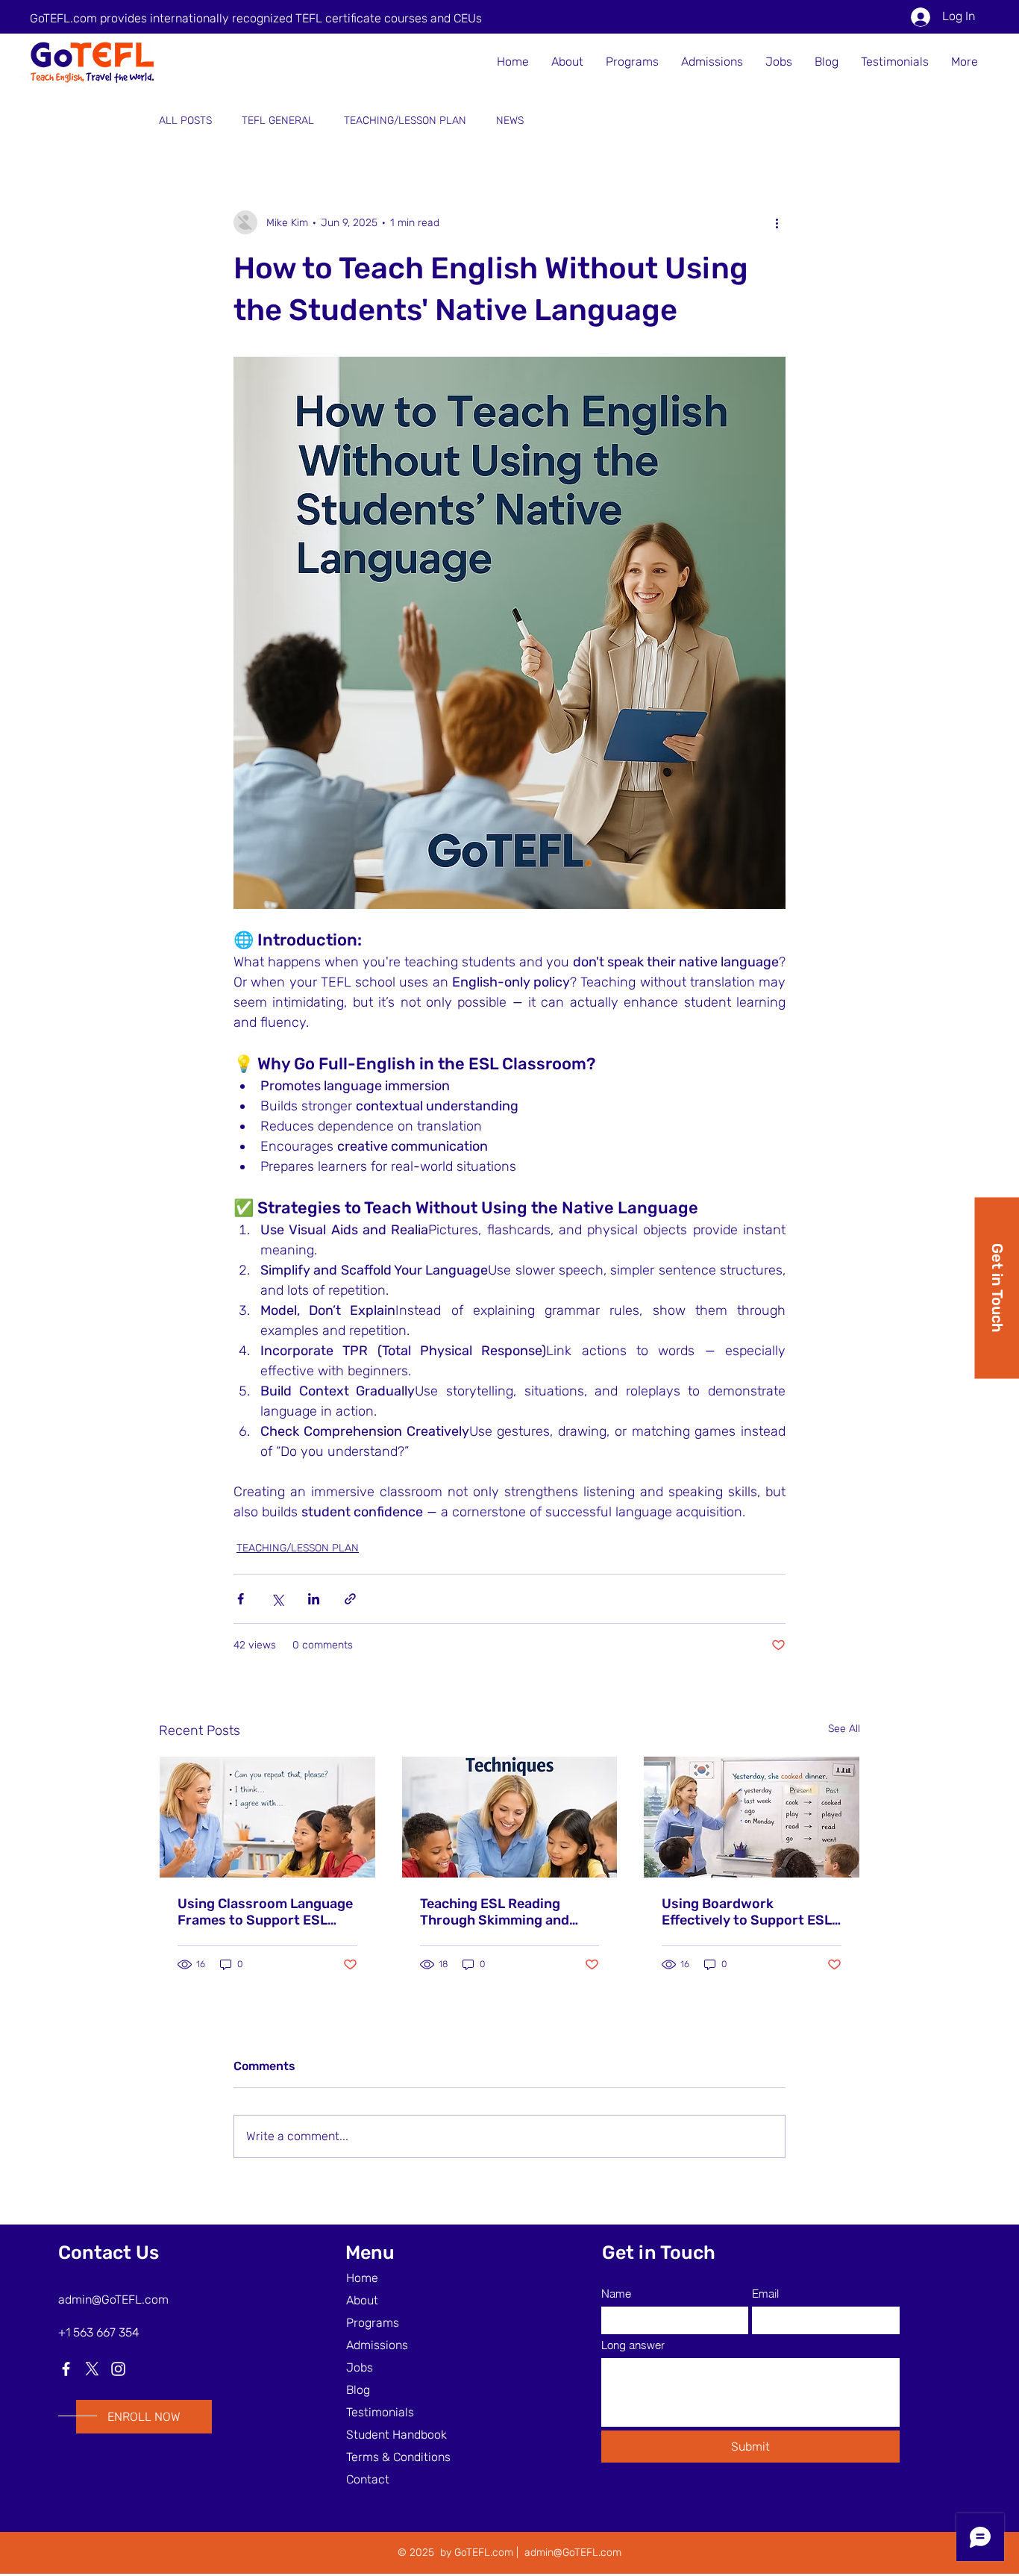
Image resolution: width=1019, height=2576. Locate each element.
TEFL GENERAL (278, 121)
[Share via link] (350, 1599)
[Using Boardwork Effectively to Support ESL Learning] (752, 1817)
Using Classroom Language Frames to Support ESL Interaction (265, 1912)
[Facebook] (66, 2369)
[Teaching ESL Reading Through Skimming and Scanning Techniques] (510, 1817)
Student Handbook (396, 2435)
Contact (368, 2479)
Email (765, 2294)
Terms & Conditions (398, 2457)
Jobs (360, 2367)
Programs (373, 2323)
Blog (358, 2390)
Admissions (377, 2345)
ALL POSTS (185, 121)
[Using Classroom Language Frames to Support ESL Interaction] (267, 1817)
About (362, 2300)
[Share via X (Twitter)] (277, 1599)
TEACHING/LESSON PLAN (405, 121)
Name (616, 2294)
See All (844, 1729)
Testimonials (380, 2412)
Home (362, 2278)
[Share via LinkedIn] (314, 1599)
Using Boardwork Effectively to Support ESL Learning (747, 1912)
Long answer (633, 2345)
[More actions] (777, 222)
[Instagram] (118, 2369)
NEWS (510, 121)
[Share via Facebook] (241, 1599)
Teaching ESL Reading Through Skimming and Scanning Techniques (495, 1912)
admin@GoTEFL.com (113, 2300)
